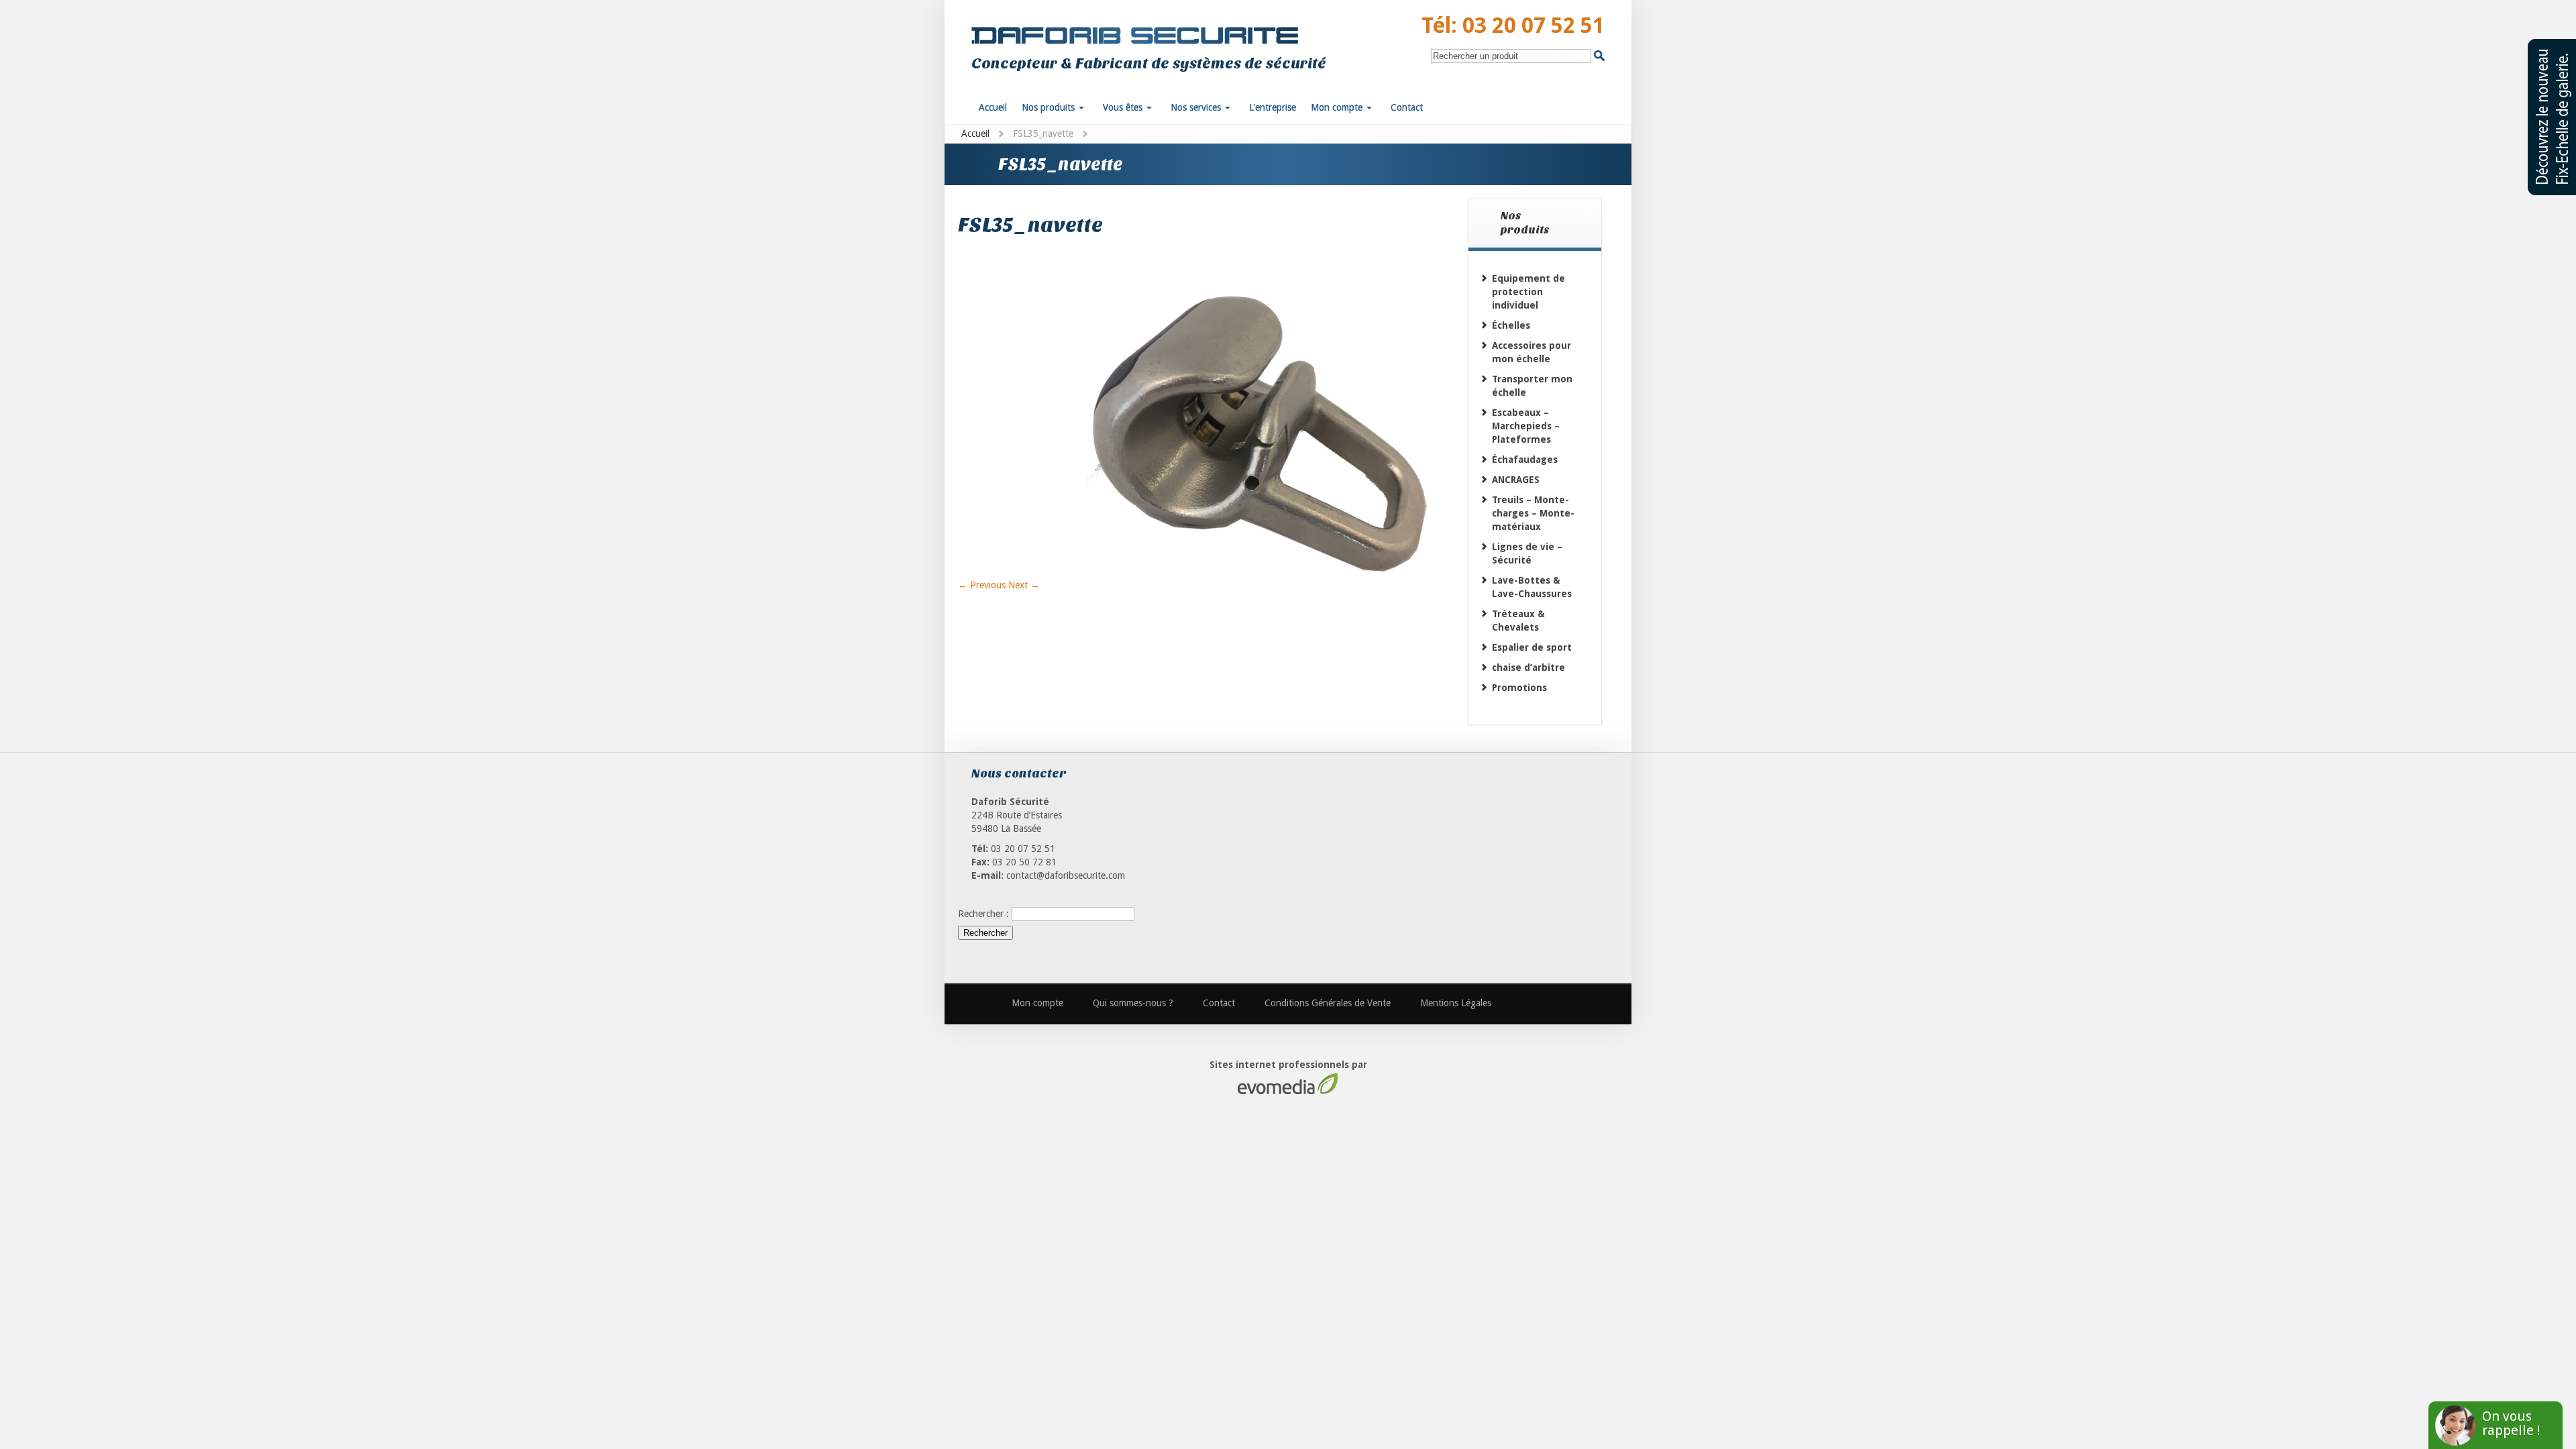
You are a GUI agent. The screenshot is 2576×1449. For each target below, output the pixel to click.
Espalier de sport (1532, 647)
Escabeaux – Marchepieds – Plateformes (1526, 426)
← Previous (982, 585)
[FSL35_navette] (1213, 572)
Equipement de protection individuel (1528, 292)
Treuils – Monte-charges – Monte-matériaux (1533, 513)
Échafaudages (1525, 460)
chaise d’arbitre (1528, 667)
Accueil (975, 133)
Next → (1024, 585)
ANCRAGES (1516, 480)
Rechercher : (983, 914)
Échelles (1511, 325)
